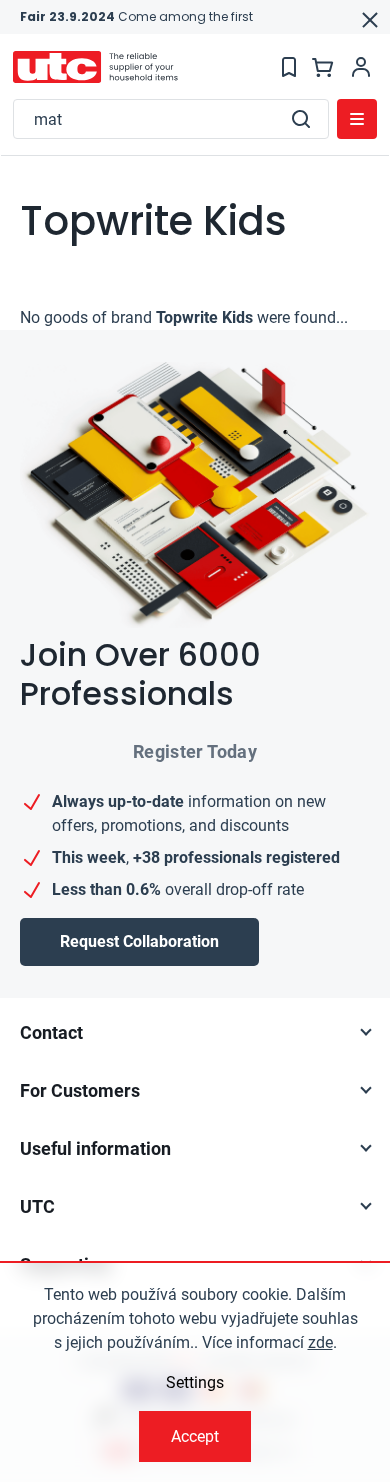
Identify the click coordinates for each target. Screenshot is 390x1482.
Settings (195, 1382)
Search (301, 119)
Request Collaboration (139, 941)
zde (320, 1342)
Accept (195, 1436)
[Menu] (357, 119)
